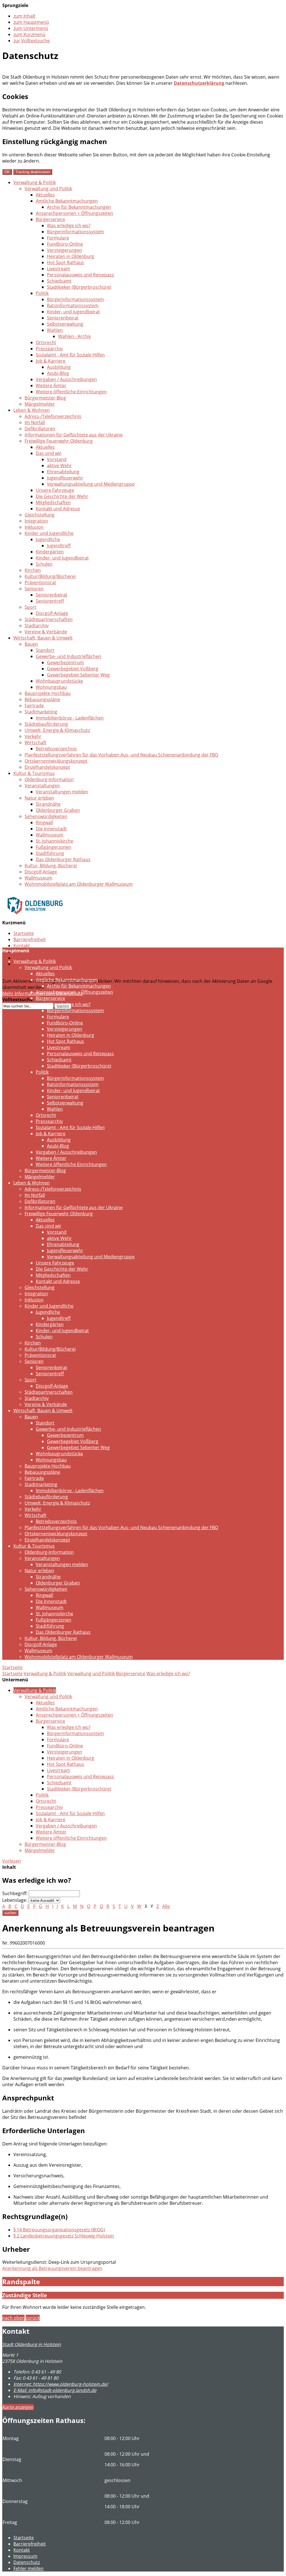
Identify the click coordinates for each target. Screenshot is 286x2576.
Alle (166, 1906)
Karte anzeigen (18, 2407)
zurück (33, 2318)
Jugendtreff (59, 546)
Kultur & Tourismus (34, 773)
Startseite (24, 933)
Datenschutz (27, 958)
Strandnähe (48, 804)
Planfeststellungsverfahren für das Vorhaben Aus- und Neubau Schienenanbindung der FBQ (121, 755)
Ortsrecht (46, 342)
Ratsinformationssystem (73, 305)
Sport (30, 607)
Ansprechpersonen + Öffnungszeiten (74, 213)
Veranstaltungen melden (62, 792)
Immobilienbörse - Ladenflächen (70, 718)
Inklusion (34, 527)
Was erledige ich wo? (69, 225)
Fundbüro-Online (65, 244)
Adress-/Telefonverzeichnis (53, 416)
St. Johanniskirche (54, 841)
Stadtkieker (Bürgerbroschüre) (79, 287)
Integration (36, 521)
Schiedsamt (59, 281)
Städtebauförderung (46, 724)
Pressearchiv (49, 349)
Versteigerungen (65, 250)
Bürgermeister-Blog (45, 398)
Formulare (58, 238)
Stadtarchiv (37, 626)
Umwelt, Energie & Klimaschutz (57, 730)
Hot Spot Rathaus (65, 262)
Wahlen (55, 330)
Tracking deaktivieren (33, 172)
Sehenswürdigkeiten (46, 816)
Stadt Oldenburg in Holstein (32, 2344)
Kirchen (33, 570)
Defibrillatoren (40, 429)
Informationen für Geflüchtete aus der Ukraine (74, 435)
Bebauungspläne (42, 699)
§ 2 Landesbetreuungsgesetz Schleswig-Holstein (64, 2236)
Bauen (31, 644)
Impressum (25, 2556)
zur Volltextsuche (32, 41)
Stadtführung (50, 853)
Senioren (34, 589)
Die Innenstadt (51, 829)
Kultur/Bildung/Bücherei (50, 576)
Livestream (59, 269)
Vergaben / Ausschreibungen (66, 379)
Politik (42, 293)
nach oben (13, 2318)
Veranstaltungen (42, 786)
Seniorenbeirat (63, 318)
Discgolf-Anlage (52, 613)
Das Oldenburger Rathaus (63, 859)
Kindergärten (50, 552)
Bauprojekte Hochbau (48, 693)
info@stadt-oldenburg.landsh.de (55, 2390)
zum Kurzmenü (29, 34)
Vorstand (57, 459)
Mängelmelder (40, 404)
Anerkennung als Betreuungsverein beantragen (52, 2268)
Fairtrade (34, 706)
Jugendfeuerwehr (65, 478)
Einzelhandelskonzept (47, 767)
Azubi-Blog (58, 373)
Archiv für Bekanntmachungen (79, 207)
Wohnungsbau (51, 687)
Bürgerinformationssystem (75, 232)
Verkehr (33, 736)
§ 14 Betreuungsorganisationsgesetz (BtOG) (59, 2230)
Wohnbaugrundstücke (59, 681)
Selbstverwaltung (65, 324)
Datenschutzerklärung (199, 83)
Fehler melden (28, 2568)
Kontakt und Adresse (58, 509)
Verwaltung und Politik (48, 189)
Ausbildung (59, 367)
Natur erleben (39, 798)
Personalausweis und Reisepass (80, 275)
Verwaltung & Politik (35, 182)
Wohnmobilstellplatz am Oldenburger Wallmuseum (79, 884)
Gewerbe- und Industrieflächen (68, 656)
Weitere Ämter (51, 386)
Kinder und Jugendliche (49, 533)
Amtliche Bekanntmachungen (67, 201)
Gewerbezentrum (65, 662)
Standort (45, 650)
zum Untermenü (31, 28)
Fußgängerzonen (53, 847)
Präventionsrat (40, 582)
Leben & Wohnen (32, 410)
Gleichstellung (40, 515)
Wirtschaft (35, 742)
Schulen (44, 564)
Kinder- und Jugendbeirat (73, 312)
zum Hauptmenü (31, 22)
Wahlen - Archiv (74, 336)
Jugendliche (48, 539)
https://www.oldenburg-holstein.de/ (61, 2384)
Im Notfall (35, 422)
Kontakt (22, 946)
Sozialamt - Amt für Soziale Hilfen (70, 355)
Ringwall (44, 822)
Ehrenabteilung (63, 472)
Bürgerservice (50, 219)
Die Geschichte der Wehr (62, 496)
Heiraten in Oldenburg (71, 256)
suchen (10, 1913)
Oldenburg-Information (49, 779)
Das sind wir (49, 453)
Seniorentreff (50, 601)
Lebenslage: (15, 1900)
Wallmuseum (50, 835)
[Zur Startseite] (35, 918)
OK (7, 172)
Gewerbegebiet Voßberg (73, 669)
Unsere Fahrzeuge (55, 490)
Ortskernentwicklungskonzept (56, 761)
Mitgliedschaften (53, 502)
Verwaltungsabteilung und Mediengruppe (91, 484)
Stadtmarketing (41, 712)
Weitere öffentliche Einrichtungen (71, 392)
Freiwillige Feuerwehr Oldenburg (59, 441)
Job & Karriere (51, 361)
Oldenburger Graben (58, 810)
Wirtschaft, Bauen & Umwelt (43, 638)
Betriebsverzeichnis (56, 749)
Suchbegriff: (15, 1893)
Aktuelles (45, 195)
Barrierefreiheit (30, 939)
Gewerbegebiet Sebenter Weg (78, 675)
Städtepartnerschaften (49, 619)
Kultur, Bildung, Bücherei (51, 866)
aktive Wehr (59, 466)
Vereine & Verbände (46, 632)
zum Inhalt (24, 16)
